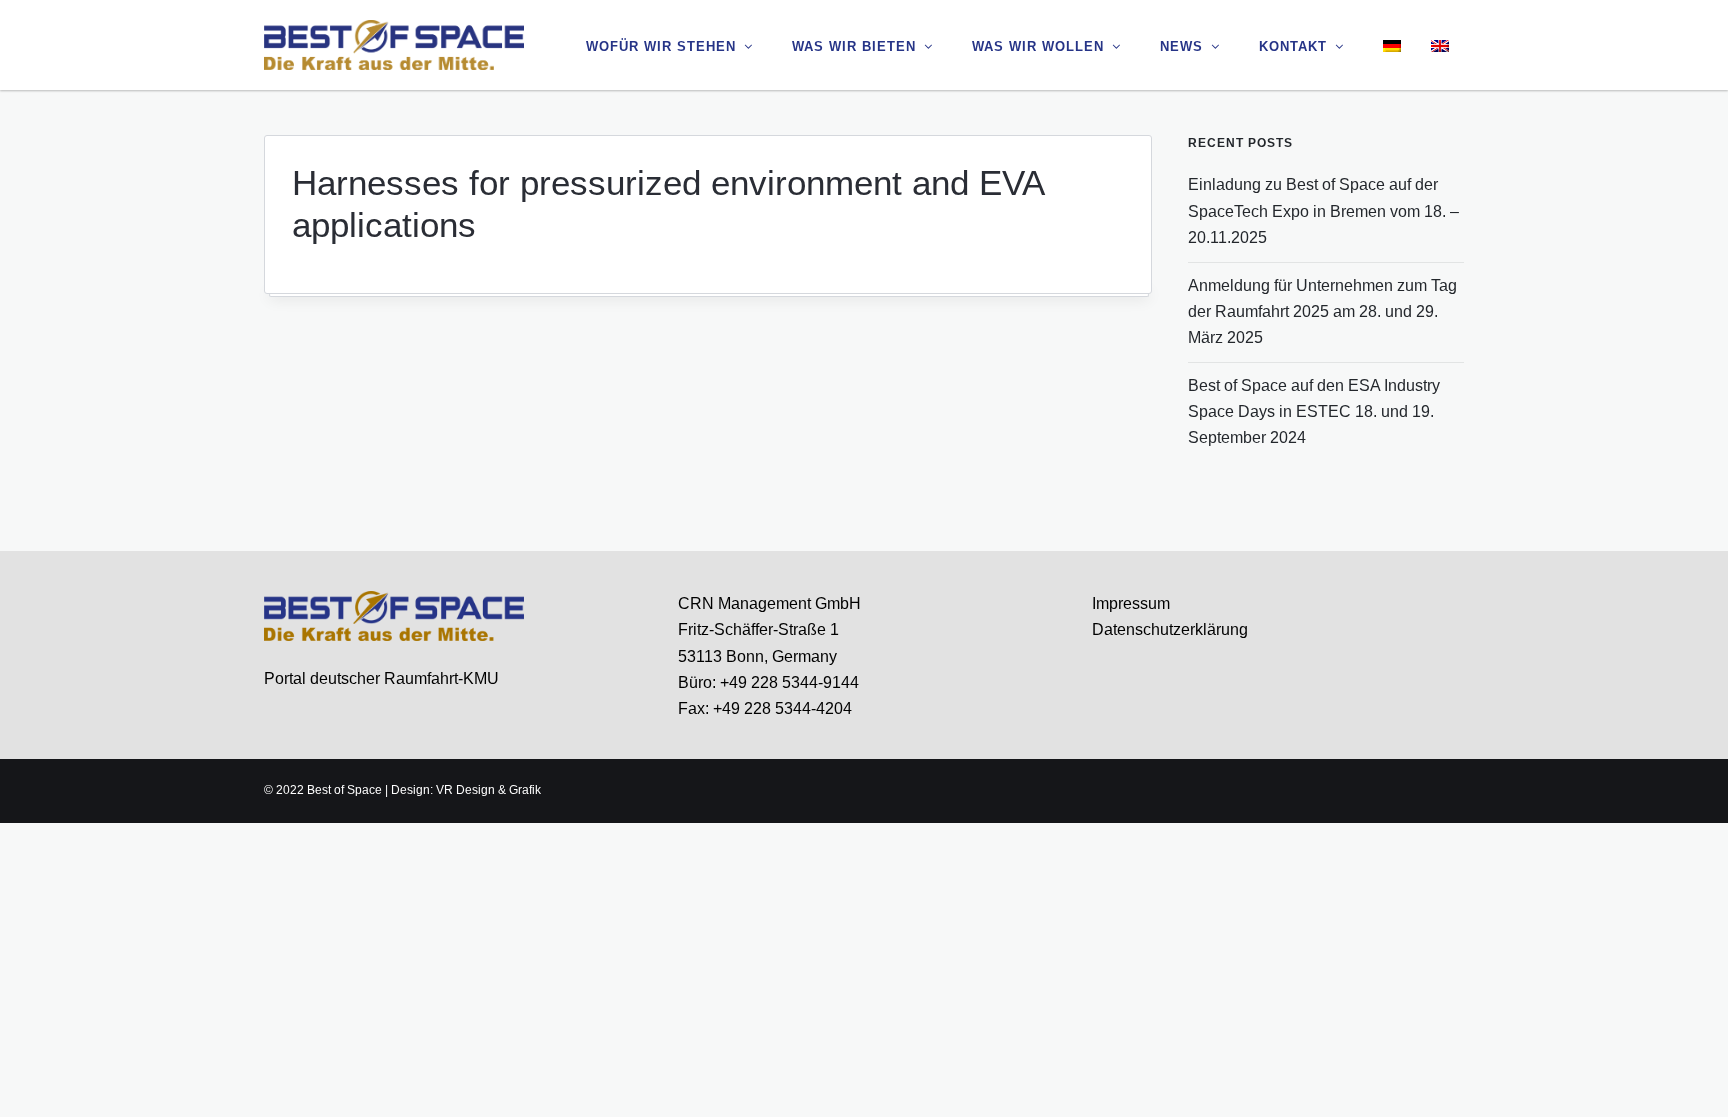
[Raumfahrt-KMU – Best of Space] (394, 44)
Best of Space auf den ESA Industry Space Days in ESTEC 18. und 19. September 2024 (1314, 412)
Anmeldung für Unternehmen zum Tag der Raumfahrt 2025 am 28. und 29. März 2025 (1322, 312)
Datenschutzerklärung (1170, 629)
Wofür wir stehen (661, 46)
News (1181, 46)
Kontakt (1293, 46)
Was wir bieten (854, 46)
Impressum (1131, 603)
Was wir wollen (1038, 46)
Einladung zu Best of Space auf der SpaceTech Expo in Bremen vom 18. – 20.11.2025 (1323, 211)
